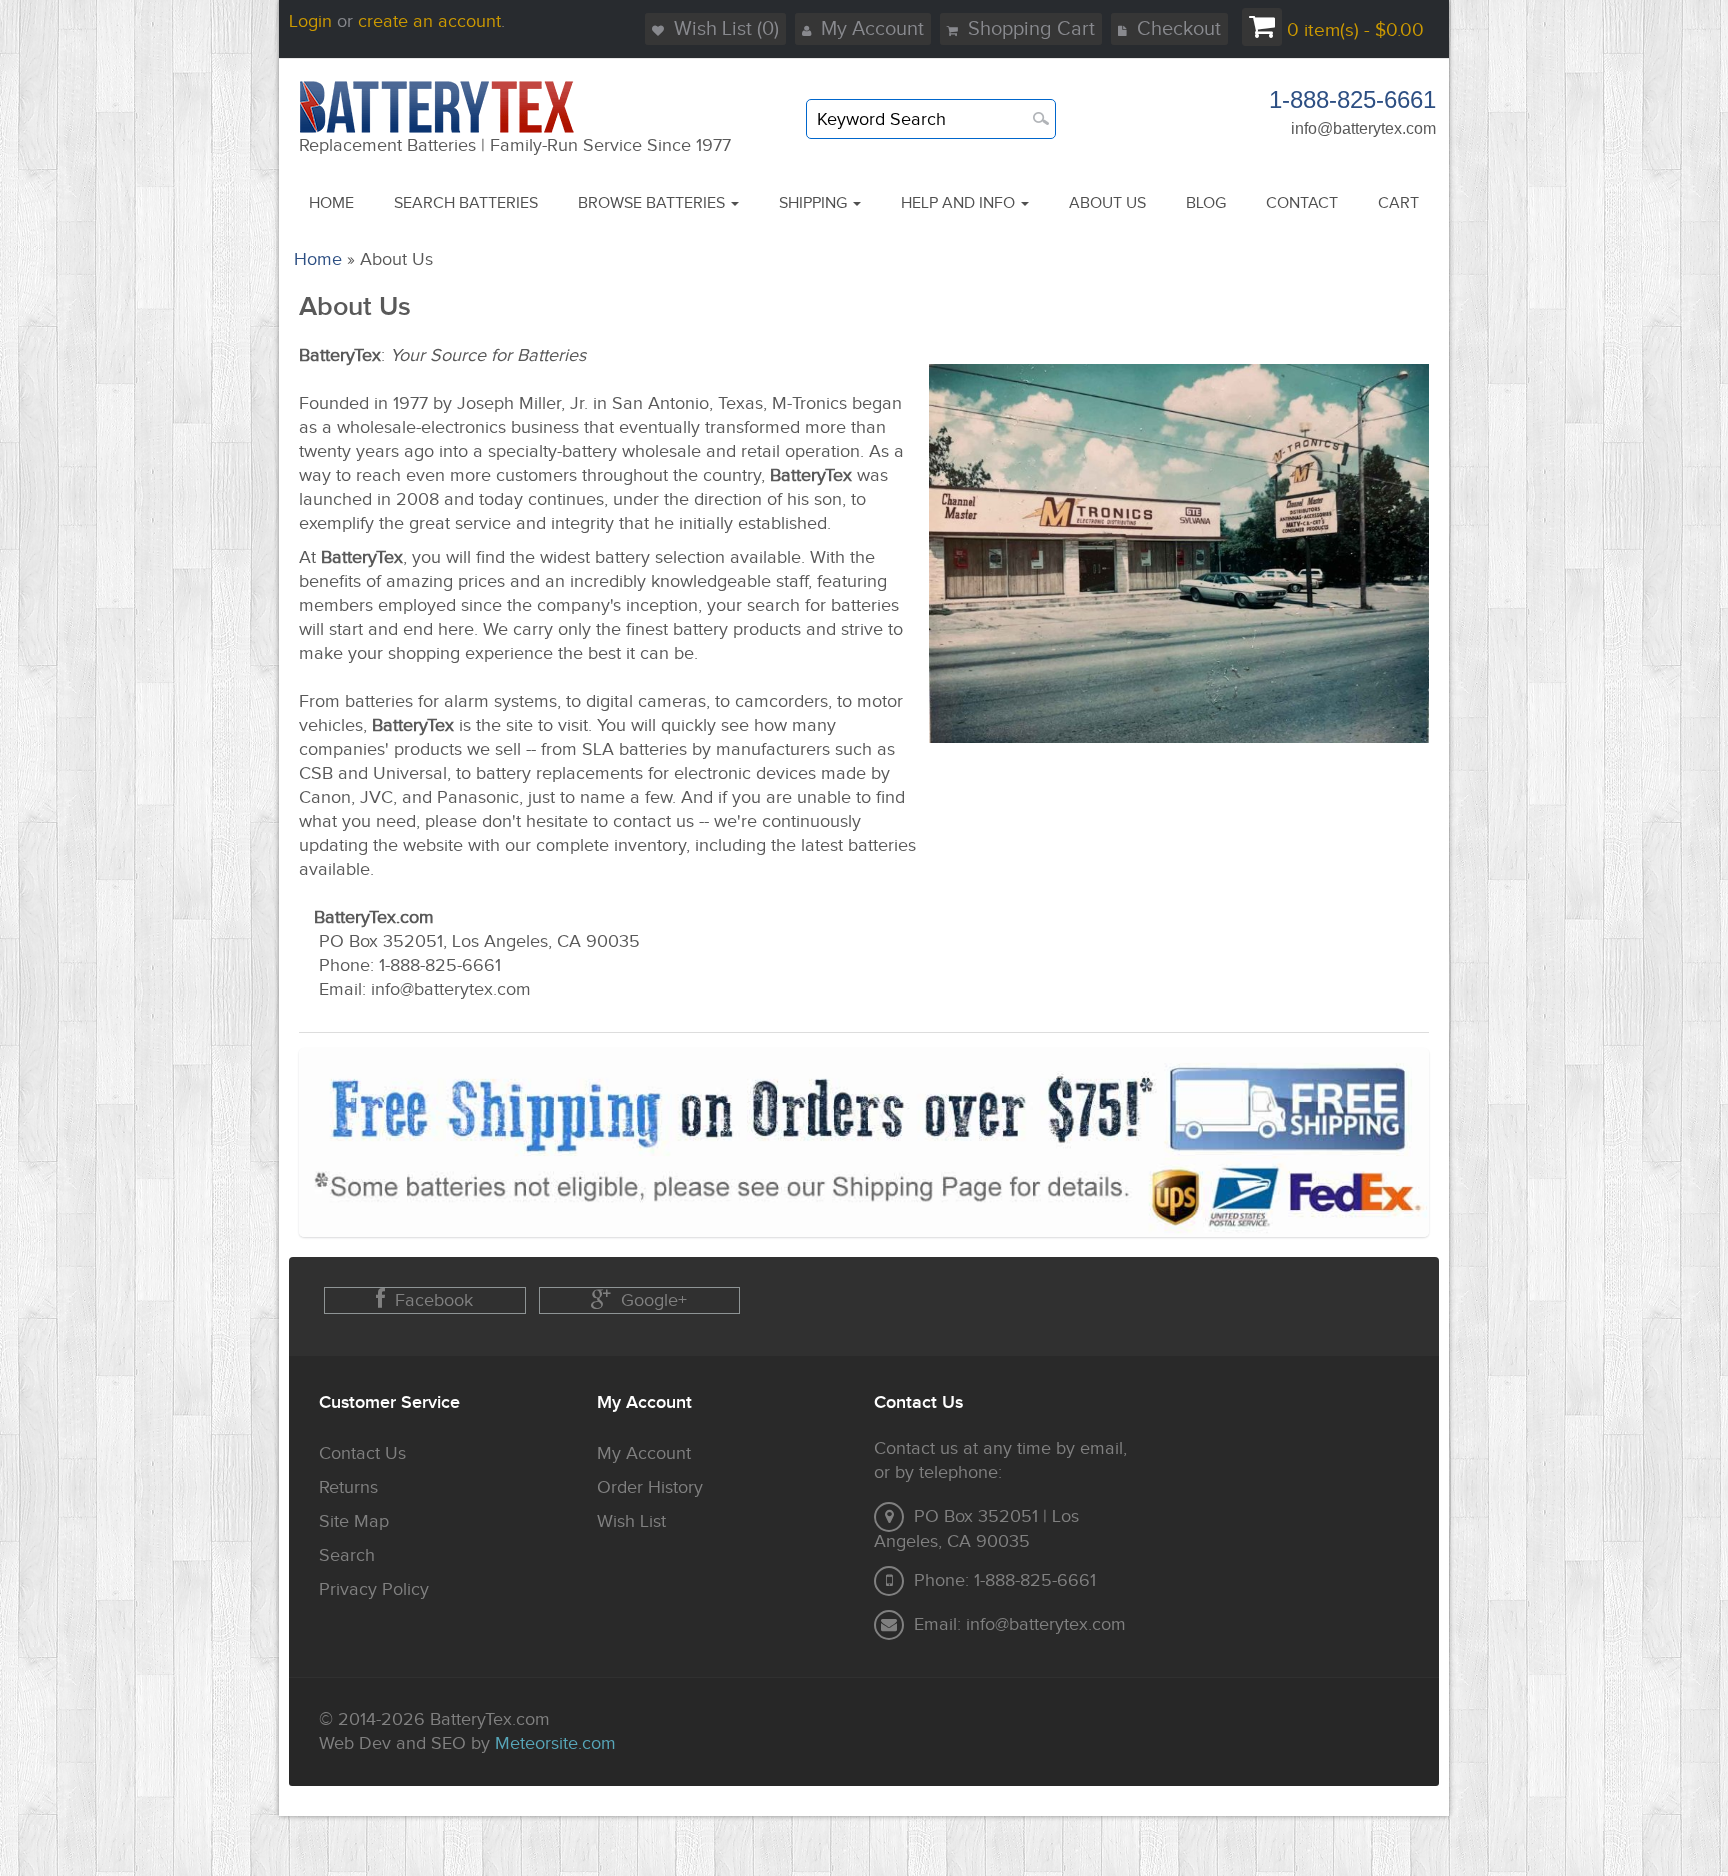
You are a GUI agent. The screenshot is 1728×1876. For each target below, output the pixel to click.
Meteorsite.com (555, 1743)
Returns (348, 1487)
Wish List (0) (726, 29)
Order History (650, 1487)
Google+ (654, 1300)
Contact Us (362, 1453)
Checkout (1179, 29)
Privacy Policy (374, 1589)
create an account (429, 21)
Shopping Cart (1031, 29)
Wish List (631, 1521)
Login (310, 21)
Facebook (434, 1300)
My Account (872, 29)
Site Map (354, 1521)
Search (347, 1555)
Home (318, 259)
